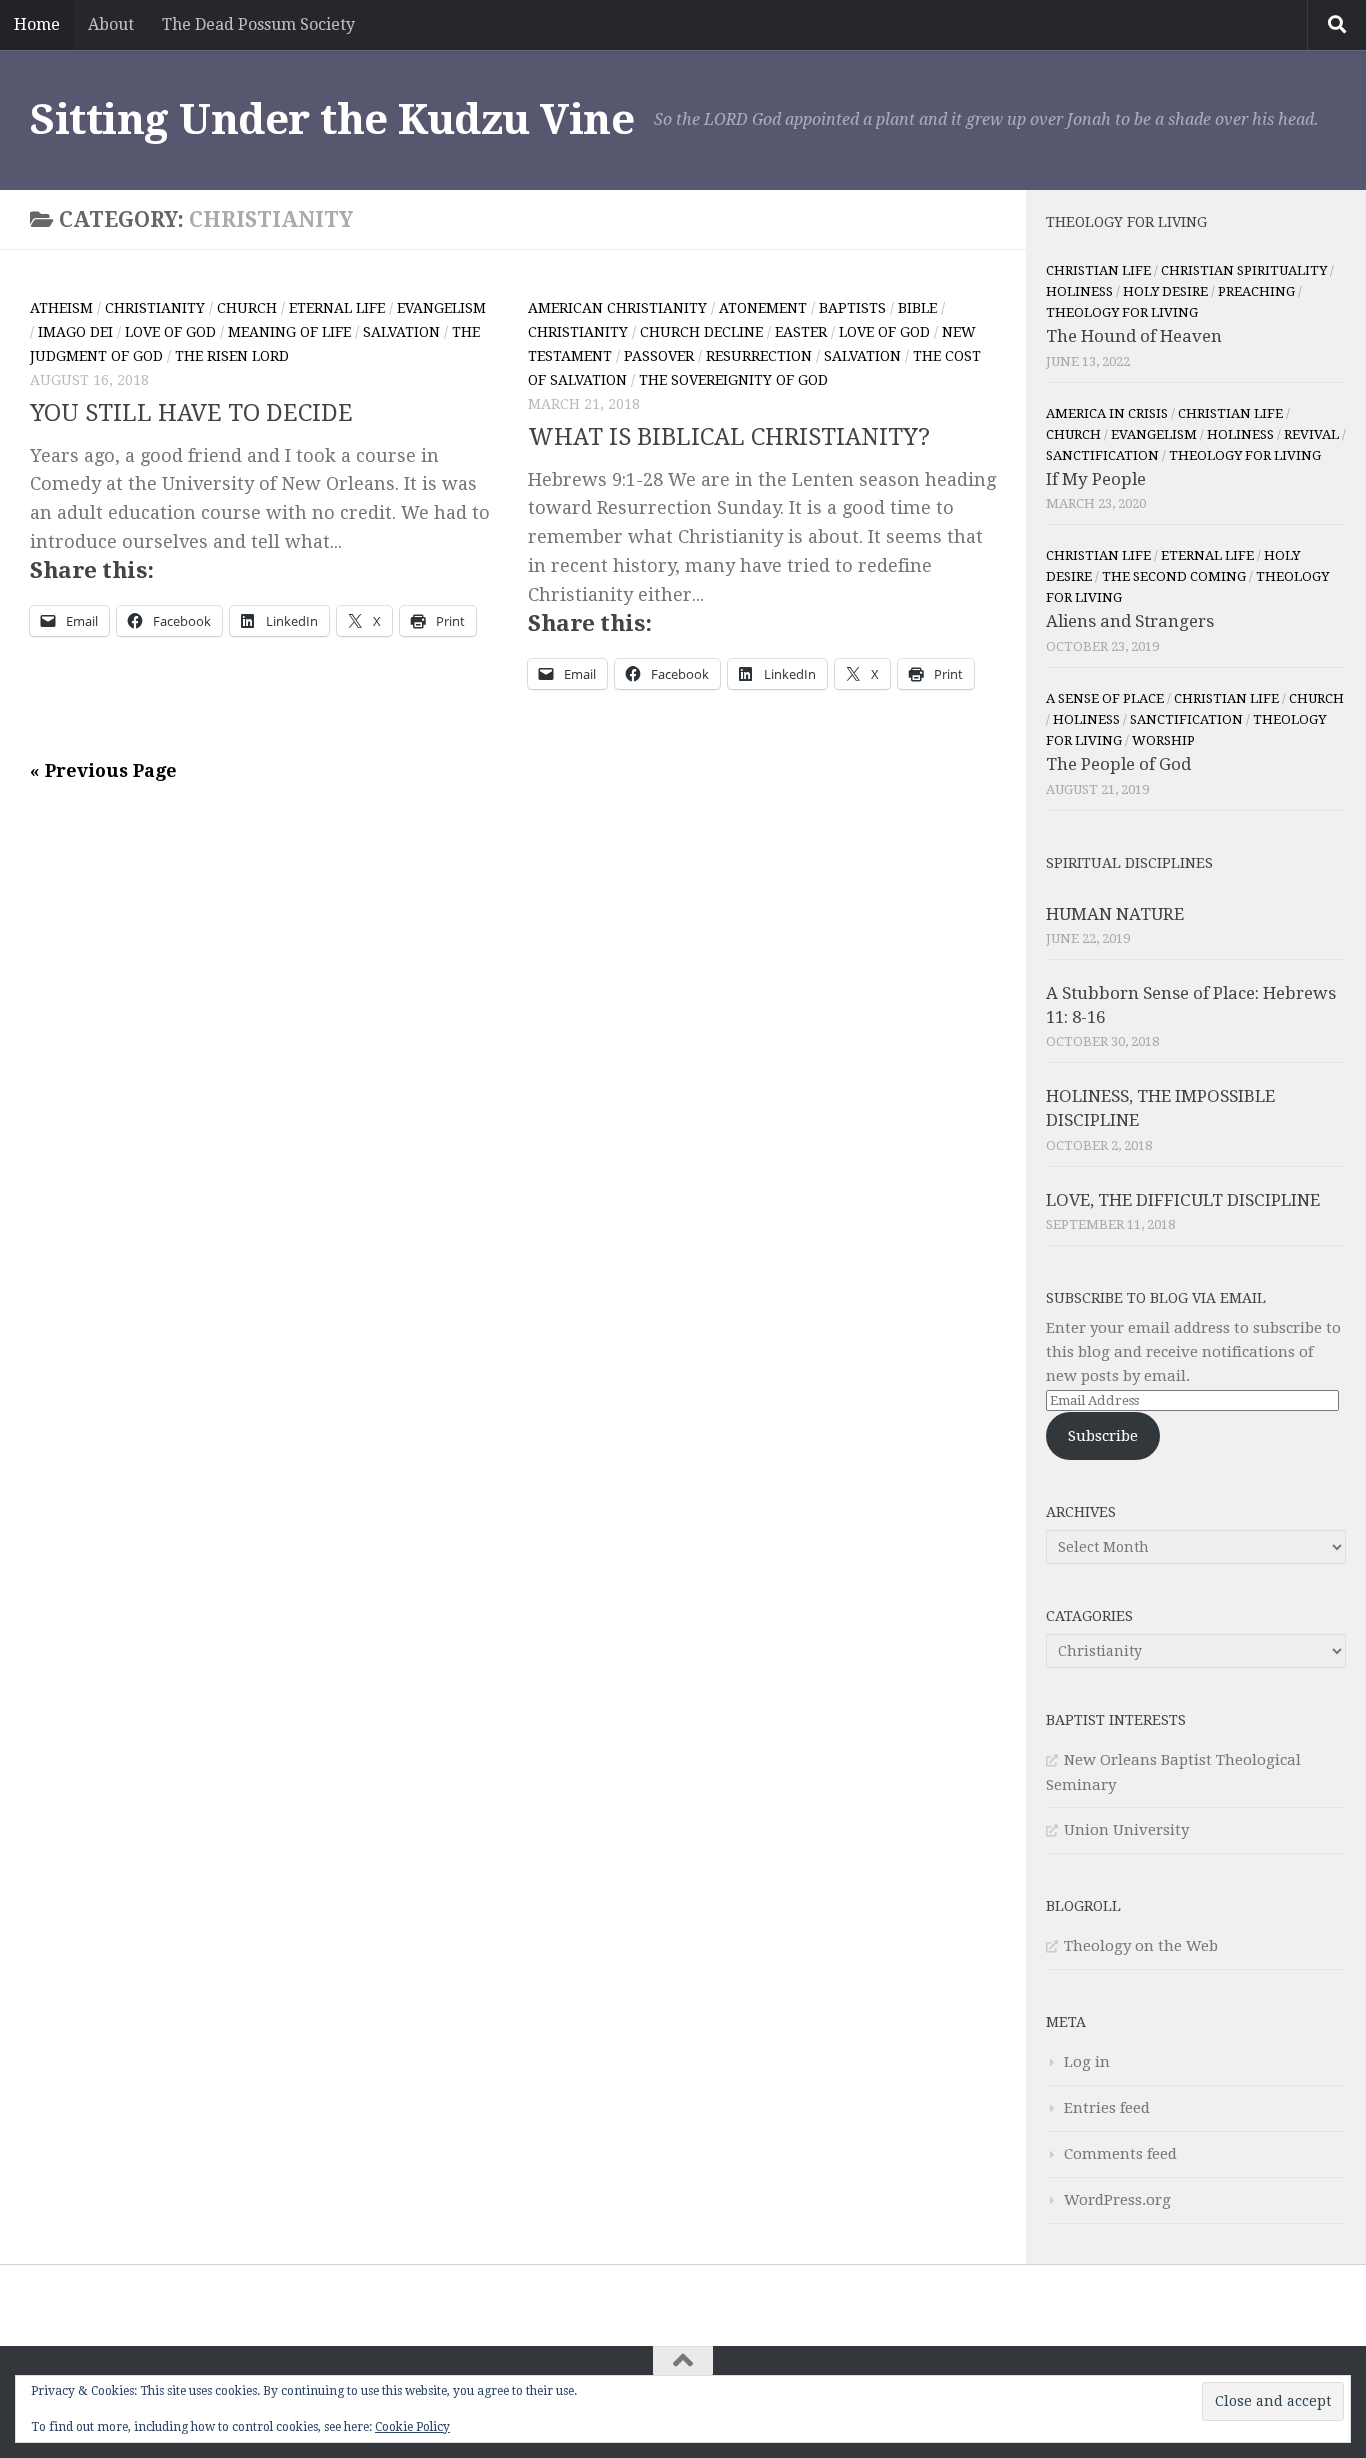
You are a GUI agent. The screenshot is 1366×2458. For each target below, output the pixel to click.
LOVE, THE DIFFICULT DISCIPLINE (1183, 1200)
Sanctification (1102, 455)
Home (37, 24)
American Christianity (617, 308)
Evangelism (441, 308)
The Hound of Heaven (1134, 336)
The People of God (1118, 764)
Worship (1163, 740)
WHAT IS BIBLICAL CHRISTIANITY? (729, 437)
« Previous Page (103, 770)
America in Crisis (1107, 413)
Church (247, 308)
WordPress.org (1117, 2200)
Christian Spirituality (1244, 270)
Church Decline (701, 332)
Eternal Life (337, 308)
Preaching (1256, 291)
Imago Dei (75, 332)
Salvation (401, 332)
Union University (1126, 1830)
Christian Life (1098, 270)
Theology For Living (1122, 312)
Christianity (155, 308)
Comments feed (1120, 2154)
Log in (1087, 2062)
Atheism (61, 308)
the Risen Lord (232, 356)
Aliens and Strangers (1130, 621)
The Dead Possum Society (258, 24)
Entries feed (1107, 2108)
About (111, 24)
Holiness (1079, 291)
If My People (1096, 479)
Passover (659, 356)
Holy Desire (1165, 291)
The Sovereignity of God (733, 380)
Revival (1311, 434)
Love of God (170, 332)
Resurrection (759, 356)
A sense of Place (1105, 698)
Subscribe (1103, 1436)
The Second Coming (1174, 576)
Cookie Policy (412, 2427)
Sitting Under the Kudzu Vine (332, 119)
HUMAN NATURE (1115, 914)
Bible (917, 308)
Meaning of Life (289, 332)
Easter (801, 332)
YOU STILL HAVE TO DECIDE (191, 413)
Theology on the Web (1141, 1946)
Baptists (852, 308)
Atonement (763, 308)
